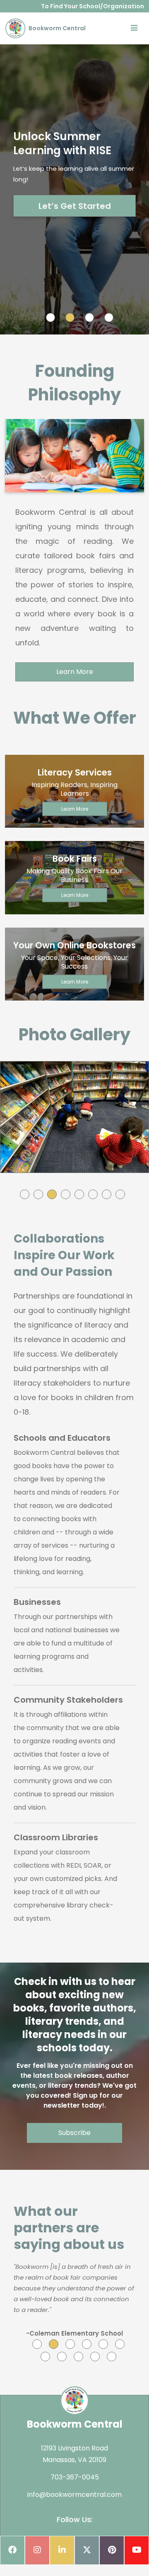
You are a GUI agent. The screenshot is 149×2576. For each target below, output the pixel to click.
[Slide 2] (70, 317)
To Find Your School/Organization (93, 6)
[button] (25, 1194)
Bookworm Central (56, 28)
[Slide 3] (89, 317)
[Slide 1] (50, 317)
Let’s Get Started (75, 206)
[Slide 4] (109, 317)
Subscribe (74, 2133)
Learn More (75, 672)
